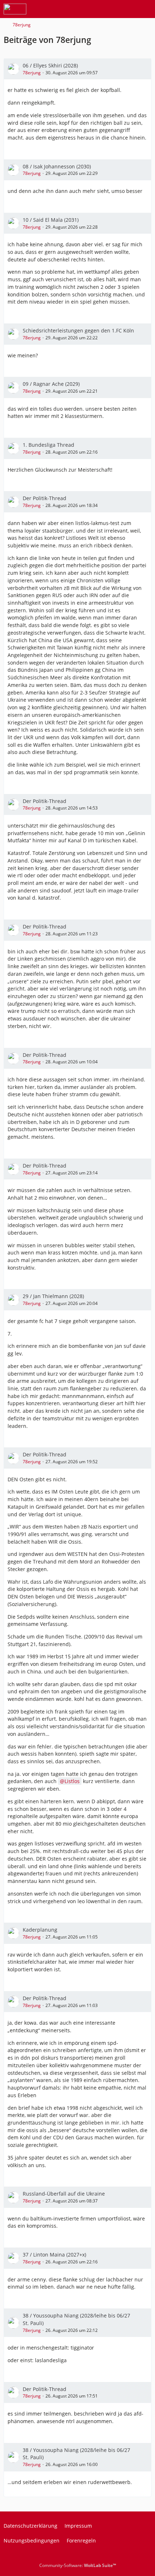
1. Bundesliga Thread (48, 445)
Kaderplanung (40, 1930)
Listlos (72, 1781)
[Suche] (110, 9)
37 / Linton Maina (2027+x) (54, 2255)
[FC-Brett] (15, 9)
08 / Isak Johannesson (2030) (57, 166)
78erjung (32, 73)
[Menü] (146, 9)
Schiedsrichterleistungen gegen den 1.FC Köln (78, 330)
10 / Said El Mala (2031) (51, 220)
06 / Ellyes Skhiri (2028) (50, 65)
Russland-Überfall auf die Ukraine (64, 2194)
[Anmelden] (128, 9)
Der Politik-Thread (45, 498)
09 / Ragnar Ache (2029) (51, 384)
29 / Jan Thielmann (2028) (53, 1296)
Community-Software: (78, 2565)
